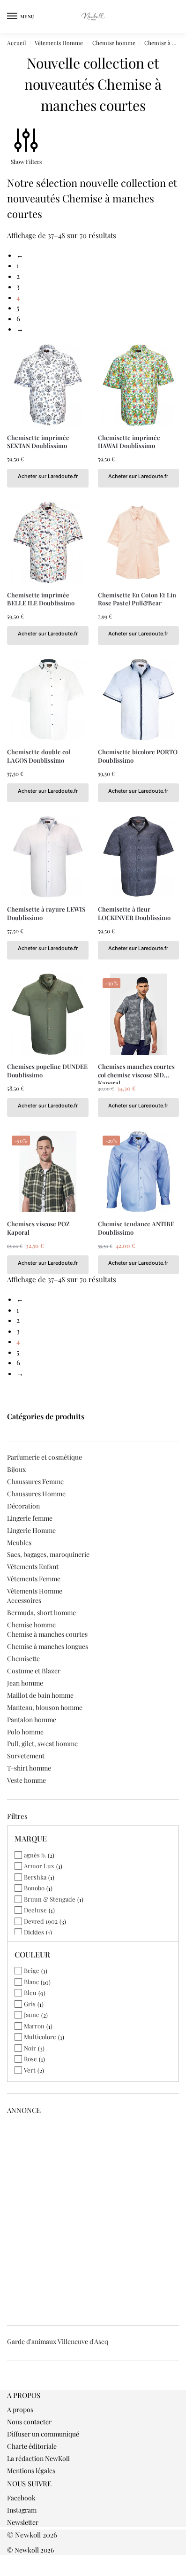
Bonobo (34, 1888)
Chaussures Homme (36, 1494)
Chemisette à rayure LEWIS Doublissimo (46, 913)
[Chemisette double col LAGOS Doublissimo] (48, 700)
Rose (30, 2059)
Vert (30, 2070)
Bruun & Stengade (50, 1899)
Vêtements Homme (59, 43)
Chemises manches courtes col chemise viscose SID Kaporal (136, 1071)
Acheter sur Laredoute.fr (48, 476)
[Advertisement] (96, 2217)
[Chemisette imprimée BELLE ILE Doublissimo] (48, 542)
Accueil (16, 43)
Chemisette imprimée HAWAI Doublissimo (129, 442)
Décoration (23, 1506)
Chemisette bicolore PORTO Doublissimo (138, 756)
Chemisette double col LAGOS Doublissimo (39, 756)
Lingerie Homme (31, 1530)
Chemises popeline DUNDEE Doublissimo (47, 1071)
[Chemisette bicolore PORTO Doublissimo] (139, 700)
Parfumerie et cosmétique (45, 1457)
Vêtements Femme (34, 1579)
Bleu (30, 1992)
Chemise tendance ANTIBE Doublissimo (136, 1228)
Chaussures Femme (35, 1481)
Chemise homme (114, 43)
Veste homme (26, 1780)
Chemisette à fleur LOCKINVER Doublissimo (134, 913)
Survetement (26, 1756)
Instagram (22, 2510)
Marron (34, 2026)
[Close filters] (10, 2385)
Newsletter (23, 2522)
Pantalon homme (32, 1720)
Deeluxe (35, 1910)
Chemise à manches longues (48, 1646)
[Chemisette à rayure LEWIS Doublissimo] (48, 857)
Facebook (21, 2498)
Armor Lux (39, 1866)
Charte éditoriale (32, 2446)
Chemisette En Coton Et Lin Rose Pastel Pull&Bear (137, 599)
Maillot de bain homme (40, 1695)
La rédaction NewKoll (38, 2458)
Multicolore (40, 2037)
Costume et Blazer (34, 1671)
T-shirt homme (29, 1768)
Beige (32, 1970)
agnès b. (35, 1855)
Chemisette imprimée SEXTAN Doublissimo (38, 442)
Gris (30, 2004)
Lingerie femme (30, 1518)
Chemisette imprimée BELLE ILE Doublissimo (41, 599)
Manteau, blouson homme (45, 1707)
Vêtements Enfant (33, 1566)
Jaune (32, 2015)
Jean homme (25, 1683)
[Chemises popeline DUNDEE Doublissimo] (48, 1014)
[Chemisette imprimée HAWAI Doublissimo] (139, 385)
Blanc (31, 1982)
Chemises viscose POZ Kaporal (38, 1228)
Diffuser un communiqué (43, 2434)
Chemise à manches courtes (47, 1634)
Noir (30, 2048)
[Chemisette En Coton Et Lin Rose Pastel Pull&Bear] (139, 542)
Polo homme (25, 1732)
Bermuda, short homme (41, 1613)
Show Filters (26, 162)
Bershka (35, 1877)
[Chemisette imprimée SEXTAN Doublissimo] (48, 385)
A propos (20, 2410)
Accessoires (24, 1600)
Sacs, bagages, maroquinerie (48, 1554)
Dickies (34, 1932)
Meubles (19, 1543)
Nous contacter (29, 2422)
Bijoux (16, 1469)
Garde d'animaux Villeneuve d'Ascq (58, 2341)
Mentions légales (31, 2471)
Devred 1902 (41, 1921)
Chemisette (23, 1659)
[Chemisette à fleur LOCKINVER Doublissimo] (139, 857)
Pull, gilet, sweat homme (42, 1744)
